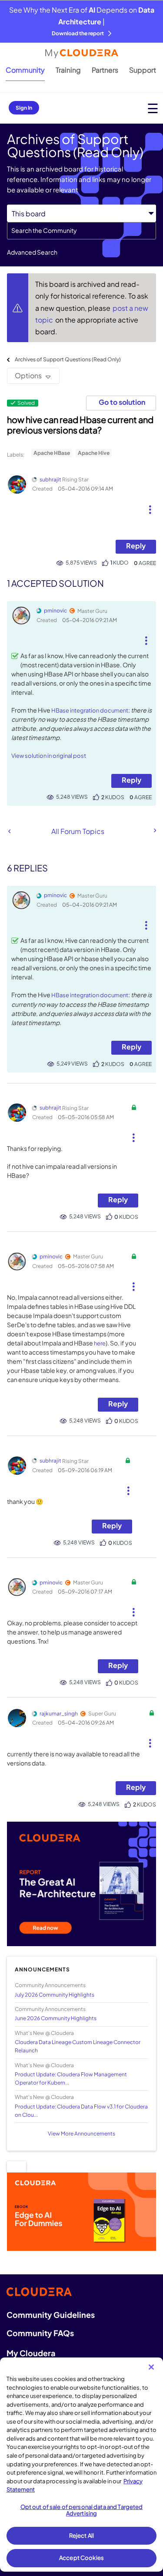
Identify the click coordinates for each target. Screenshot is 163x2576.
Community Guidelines (51, 2315)
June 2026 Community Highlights (56, 2018)
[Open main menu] (153, 108)
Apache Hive (94, 453)
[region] (81, 2465)
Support (143, 70)
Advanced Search (32, 252)
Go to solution (122, 402)
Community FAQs (40, 2333)
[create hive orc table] (9, 831)
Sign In (24, 108)
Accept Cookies (81, 2558)
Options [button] (28, 375)
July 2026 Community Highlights (55, 1995)
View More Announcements (81, 2134)
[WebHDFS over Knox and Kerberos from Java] (154, 831)
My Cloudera (31, 2353)
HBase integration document (90, 710)
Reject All (81, 2536)
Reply (136, 546)
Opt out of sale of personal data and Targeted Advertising (82, 2510)
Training (68, 70)
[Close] (151, 2367)
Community (25, 70)
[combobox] (81, 231)
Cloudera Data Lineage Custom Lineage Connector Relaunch (78, 2046)
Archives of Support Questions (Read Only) (68, 359)
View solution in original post (49, 756)
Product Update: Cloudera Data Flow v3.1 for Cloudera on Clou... (81, 2111)
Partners (105, 70)
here (100, 1343)
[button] (150, 506)
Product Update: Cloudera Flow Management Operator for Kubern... (71, 2078)
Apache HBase (52, 453)
